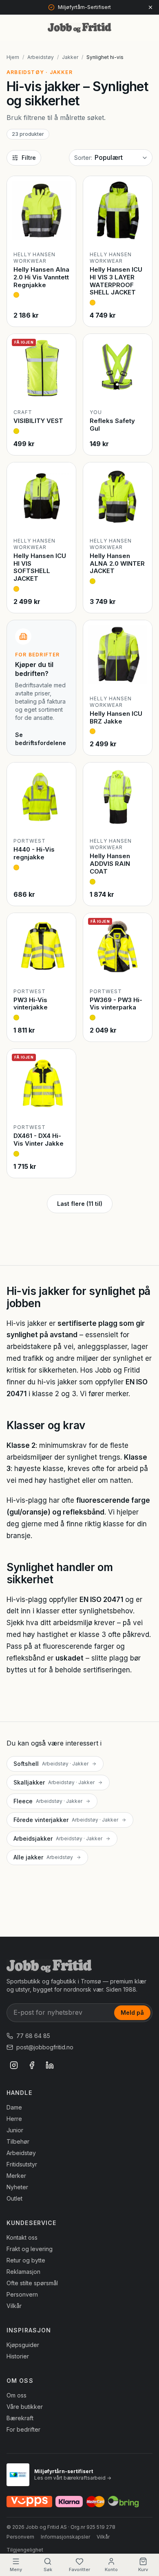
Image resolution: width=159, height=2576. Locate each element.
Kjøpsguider (23, 2345)
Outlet (14, 2198)
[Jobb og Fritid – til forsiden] (80, 28)
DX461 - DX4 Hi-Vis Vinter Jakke (39, 1140)
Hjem (13, 57)
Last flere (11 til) (80, 1204)
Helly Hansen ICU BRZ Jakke (116, 717)
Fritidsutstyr (22, 2164)
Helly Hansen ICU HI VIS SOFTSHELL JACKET (40, 567)
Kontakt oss (22, 2237)
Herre (14, 2119)
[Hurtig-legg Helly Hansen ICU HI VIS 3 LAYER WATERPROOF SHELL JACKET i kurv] (139, 232)
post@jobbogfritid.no (45, 2047)
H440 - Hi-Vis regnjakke (34, 853)
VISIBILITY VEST (38, 421)
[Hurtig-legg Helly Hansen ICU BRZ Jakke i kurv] (139, 676)
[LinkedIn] (50, 2065)
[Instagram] (14, 2065)
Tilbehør (18, 2141)
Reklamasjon (23, 2272)
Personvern (22, 2294)
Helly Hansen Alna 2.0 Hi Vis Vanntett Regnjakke (41, 277)
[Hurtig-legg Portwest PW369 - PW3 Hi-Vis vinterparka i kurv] (139, 969)
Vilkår (14, 2306)
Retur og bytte (26, 2260)
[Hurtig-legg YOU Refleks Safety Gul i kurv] (139, 390)
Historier (18, 2356)
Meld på (132, 2013)
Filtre (29, 158)
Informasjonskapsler (65, 2537)
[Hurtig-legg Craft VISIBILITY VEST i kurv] (63, 390)
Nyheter (17, 2187)
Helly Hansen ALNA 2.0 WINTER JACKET (117, 563)
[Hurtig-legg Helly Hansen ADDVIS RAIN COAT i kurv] (139, 818)
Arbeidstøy (41, 57)
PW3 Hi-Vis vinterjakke (31, 1004)
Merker (16, 2176)
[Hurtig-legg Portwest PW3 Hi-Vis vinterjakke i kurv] (63, 969)
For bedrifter (23, 2429)
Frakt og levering (30, 2249)
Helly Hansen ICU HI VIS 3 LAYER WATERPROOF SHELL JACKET (116, 281)
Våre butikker (25, 2407)
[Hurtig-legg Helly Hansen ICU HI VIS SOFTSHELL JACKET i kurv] (63, 518)
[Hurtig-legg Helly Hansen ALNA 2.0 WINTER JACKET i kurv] (139, 518)
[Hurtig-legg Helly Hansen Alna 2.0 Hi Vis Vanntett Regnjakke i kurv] (63, 232)
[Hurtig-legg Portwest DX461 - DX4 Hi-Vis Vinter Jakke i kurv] (63, 1105)
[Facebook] (32, 2065)
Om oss (17, 2395)
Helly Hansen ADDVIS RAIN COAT (110, 864)
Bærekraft (20, 2418)
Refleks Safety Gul (112, 425)
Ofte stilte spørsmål (32, 2283)
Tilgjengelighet (25, 2550)
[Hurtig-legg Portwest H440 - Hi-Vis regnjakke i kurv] (63, 818)
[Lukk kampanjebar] (150, 7)
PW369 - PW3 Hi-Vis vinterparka (116, 1004)
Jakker (70, 57)
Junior (15, 2130)
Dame (14, 2107)
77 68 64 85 (33, 2036)
